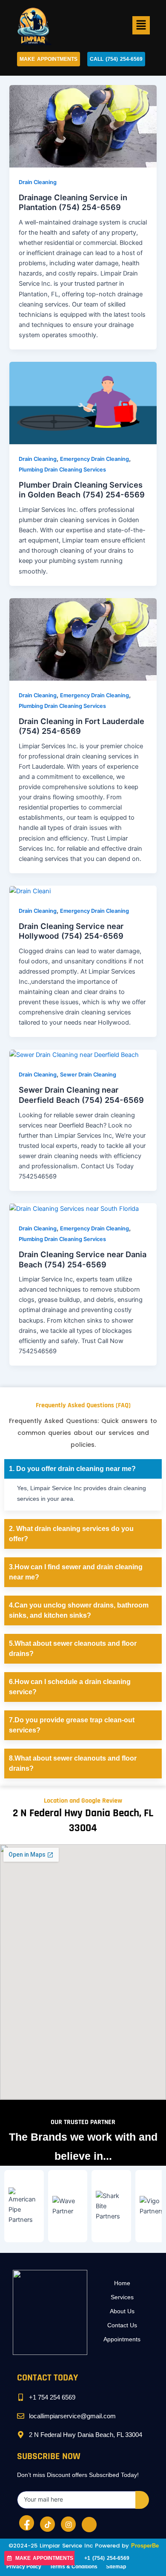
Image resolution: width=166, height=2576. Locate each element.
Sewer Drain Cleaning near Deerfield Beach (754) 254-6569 (81, 1095)
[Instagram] (68, 2524)
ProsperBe (145, 2546)
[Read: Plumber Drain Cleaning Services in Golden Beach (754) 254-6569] (83, 403)
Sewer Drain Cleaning (88, 1075)
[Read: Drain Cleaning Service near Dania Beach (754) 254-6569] (74, 1208)
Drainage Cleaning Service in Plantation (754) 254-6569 (73, 202)
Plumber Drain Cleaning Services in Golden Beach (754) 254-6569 (82, 490)
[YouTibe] (89, 2525)
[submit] (142, 2500)
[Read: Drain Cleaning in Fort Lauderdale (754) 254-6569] (83, 639)
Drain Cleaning (38, 182)
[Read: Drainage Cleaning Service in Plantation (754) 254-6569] (83, 126)
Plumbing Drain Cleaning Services (62, 470)
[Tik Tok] (47, 2524)
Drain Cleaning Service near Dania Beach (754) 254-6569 (83, 1259)
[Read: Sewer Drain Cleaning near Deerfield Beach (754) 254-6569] (74, 1055)
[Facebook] (27, 2523)
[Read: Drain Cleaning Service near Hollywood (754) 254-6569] (30, 891)
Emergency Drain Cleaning (94, 459)
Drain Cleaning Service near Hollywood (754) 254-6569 (71, 931)
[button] (141, 25)
